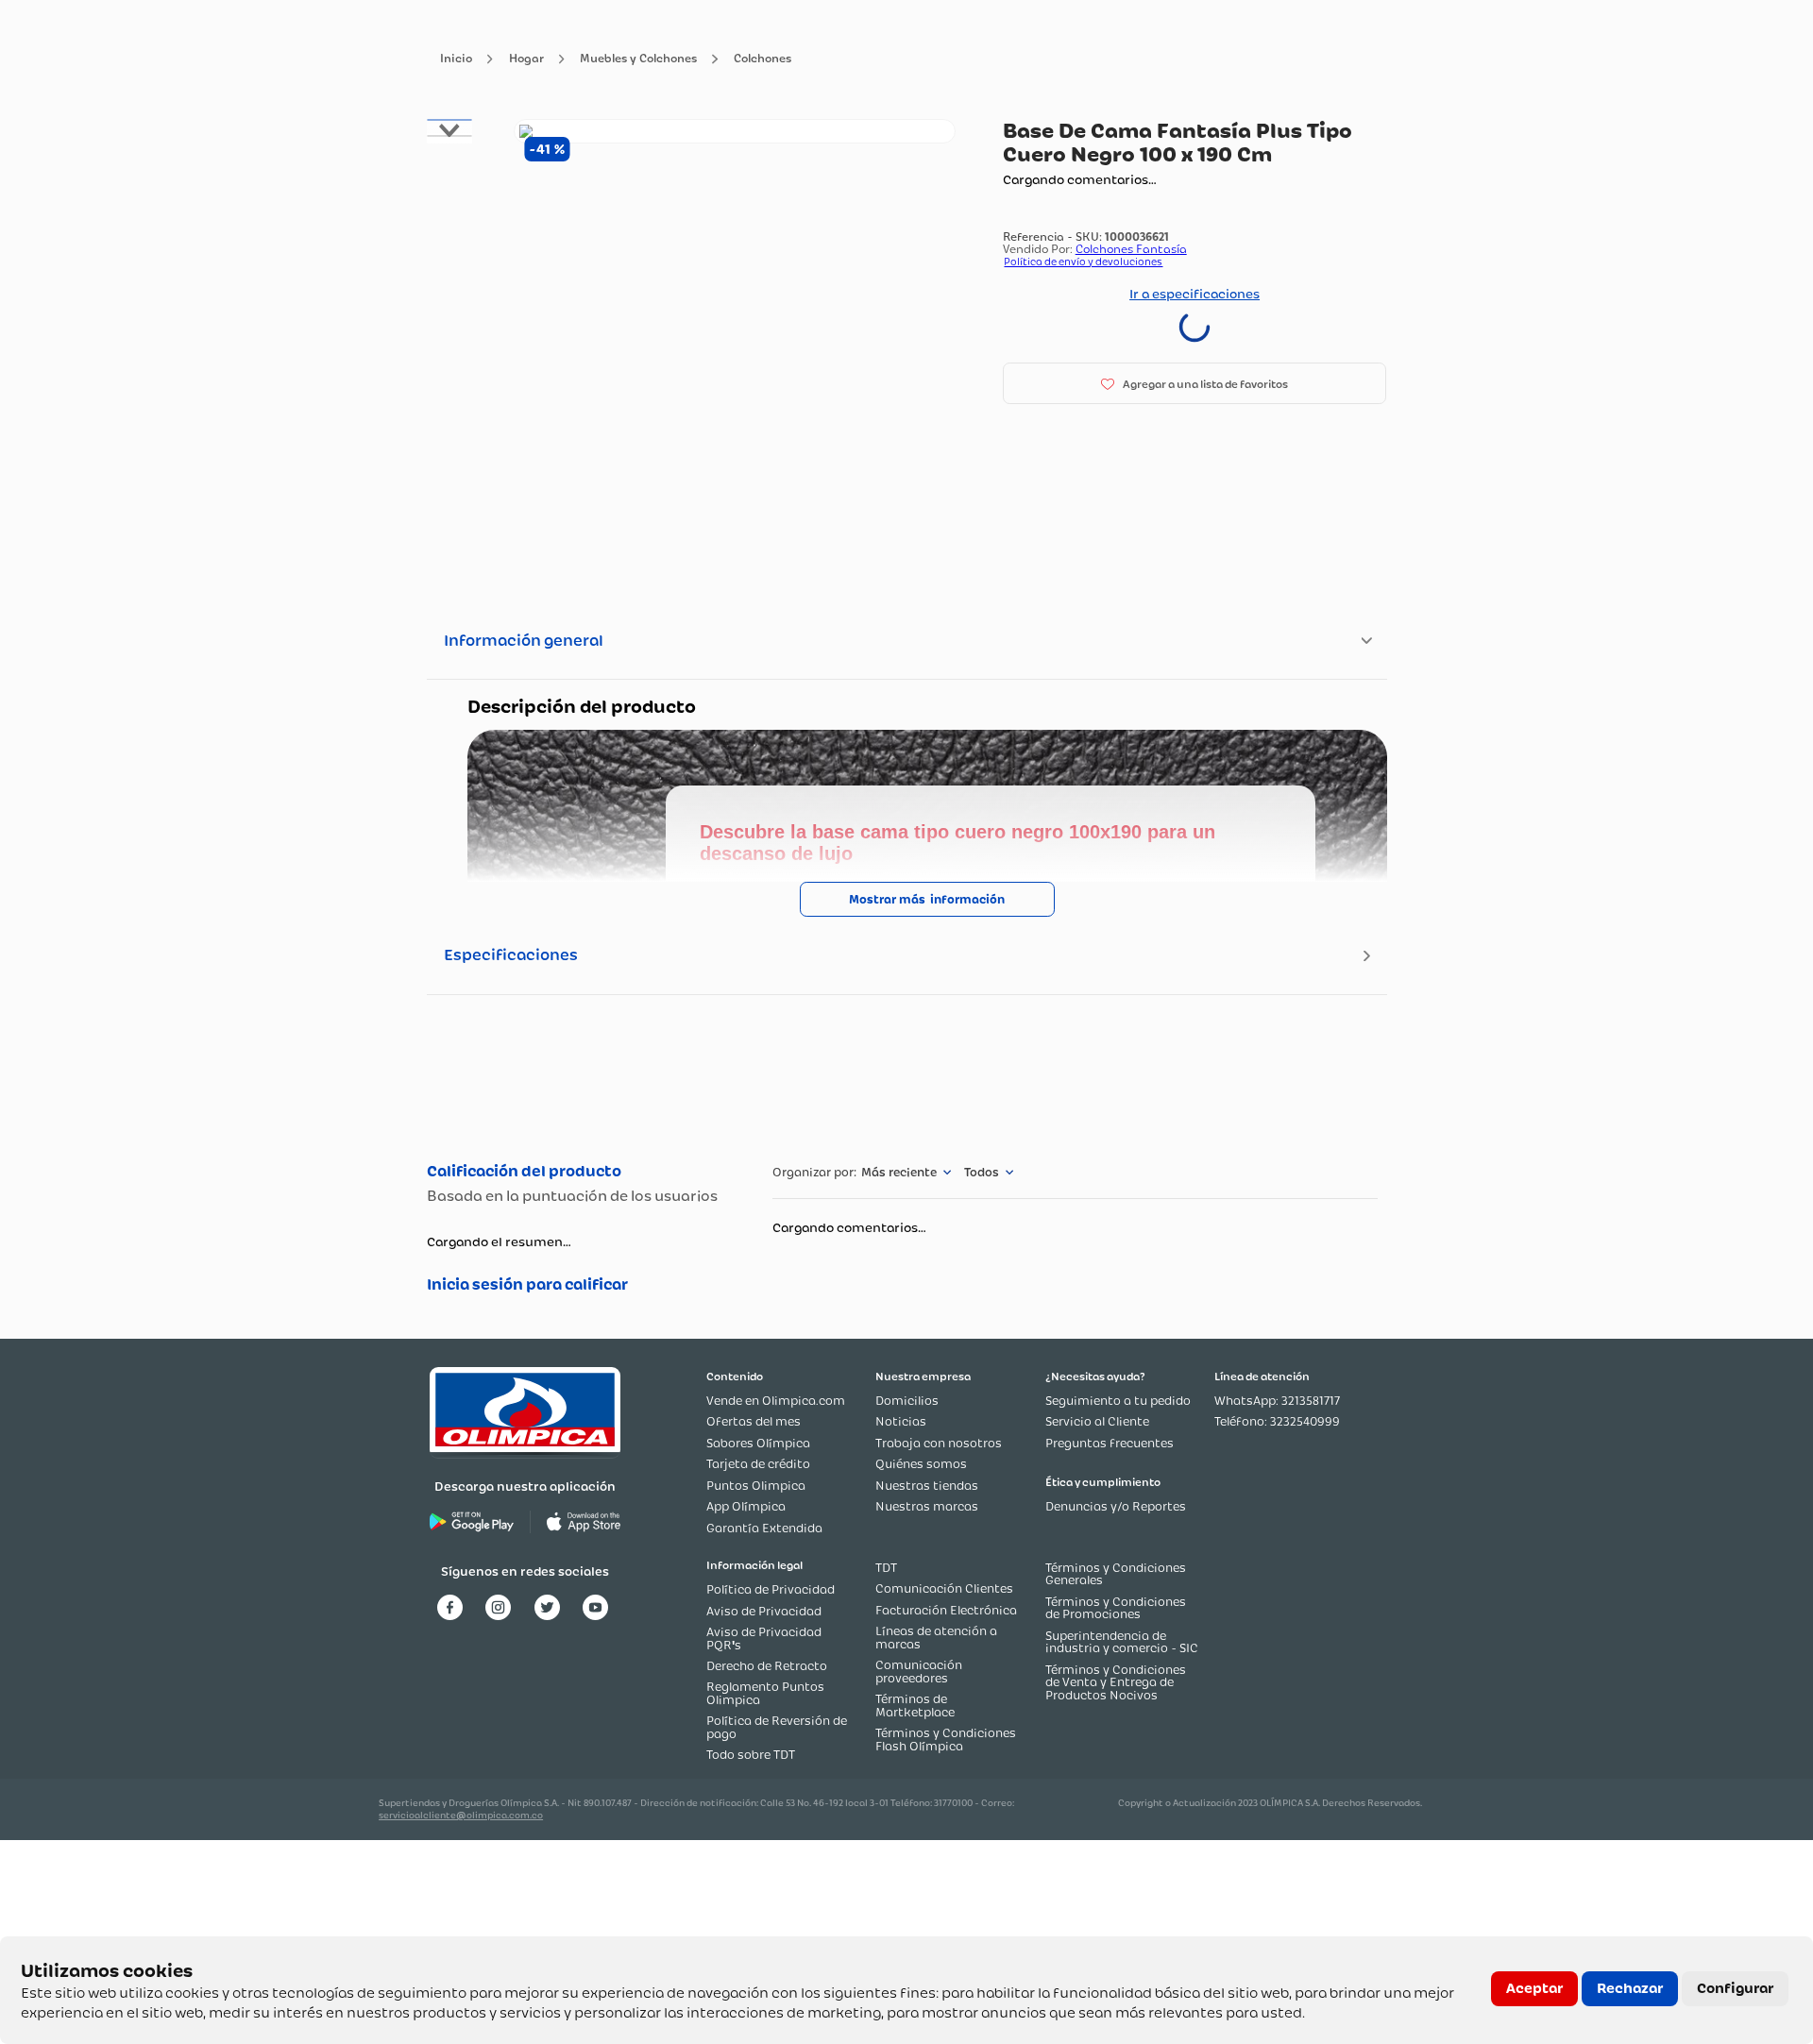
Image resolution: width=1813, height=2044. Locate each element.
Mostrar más (887, 899)
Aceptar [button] (1534, 1988)
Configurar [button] (1735, 1988)
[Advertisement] (906, 1076)
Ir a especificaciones (1195, 294)
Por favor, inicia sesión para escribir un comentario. (580, 1285)
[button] (1195, 383)
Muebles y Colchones (638, 59)
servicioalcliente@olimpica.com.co (461, 1815)
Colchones (762, 59)
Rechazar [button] (1630, 1988)
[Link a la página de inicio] (456, 59)
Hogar (526, 59)
